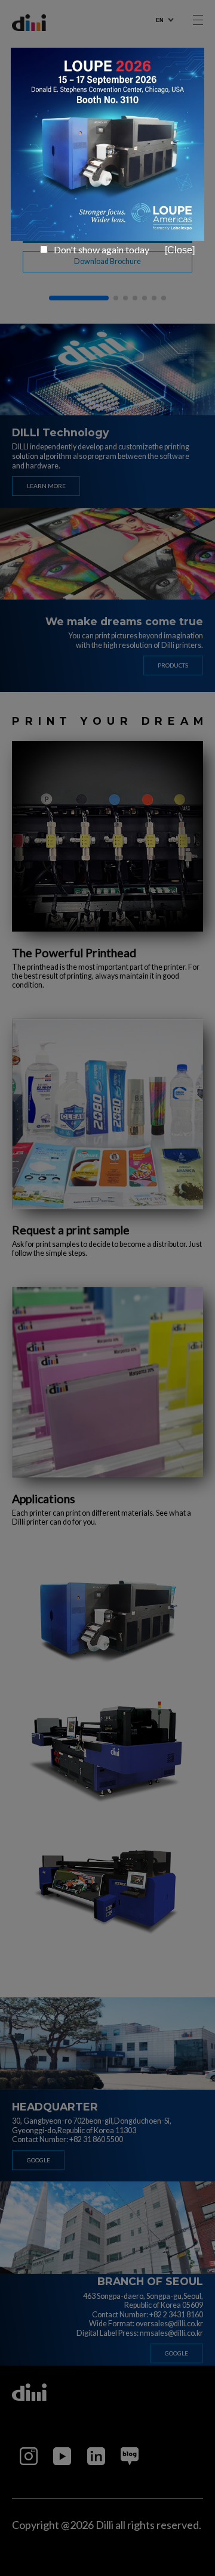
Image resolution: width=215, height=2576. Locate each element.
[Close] (180, 250)
